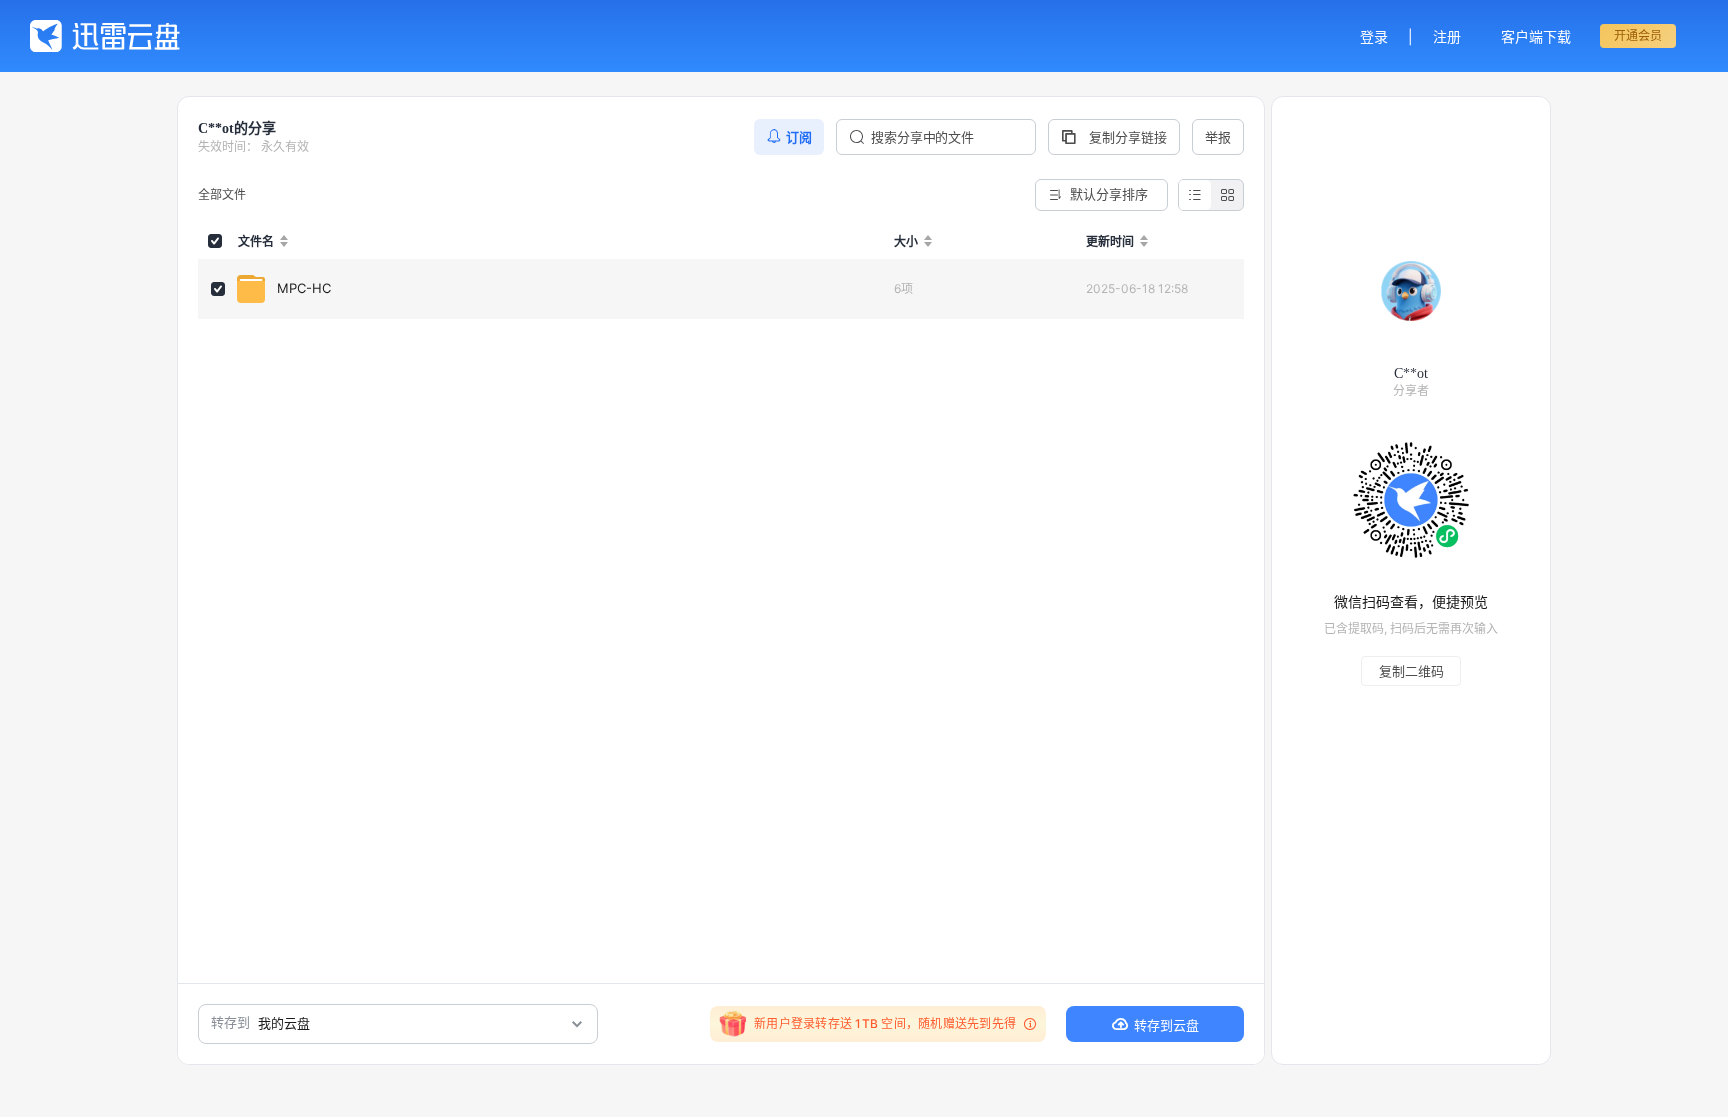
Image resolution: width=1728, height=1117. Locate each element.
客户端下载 (1536, 36)
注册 (1447, 36)
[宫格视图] (1227, 195)
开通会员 (1638, 35)
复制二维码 (1411, 671)
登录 (1374, 36)
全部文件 (222, 194)
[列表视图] (1195, 195)
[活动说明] (1027, 1024)
